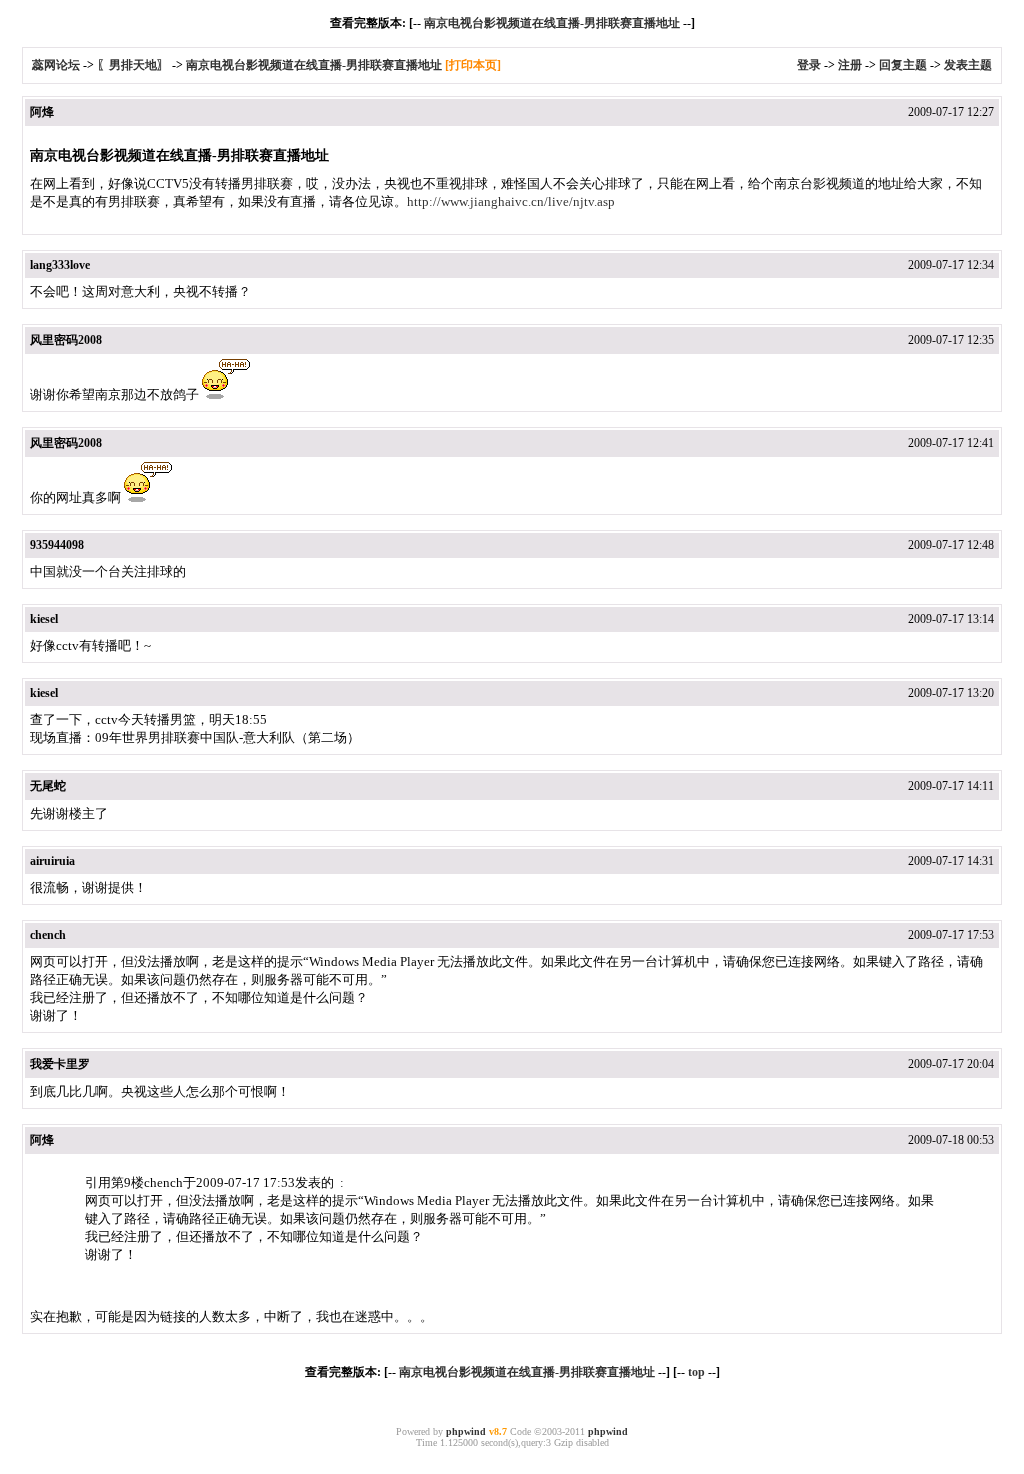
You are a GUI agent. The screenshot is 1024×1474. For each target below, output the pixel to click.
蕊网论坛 (56, 65)
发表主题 (968, 65)
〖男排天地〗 (133, 65)
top (696, 1372)
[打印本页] (473, 65)
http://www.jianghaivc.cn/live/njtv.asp (511, 201)
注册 (850, 65)
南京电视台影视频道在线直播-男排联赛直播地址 (552, 23)
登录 (809, 65)
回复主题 (903, 65)
